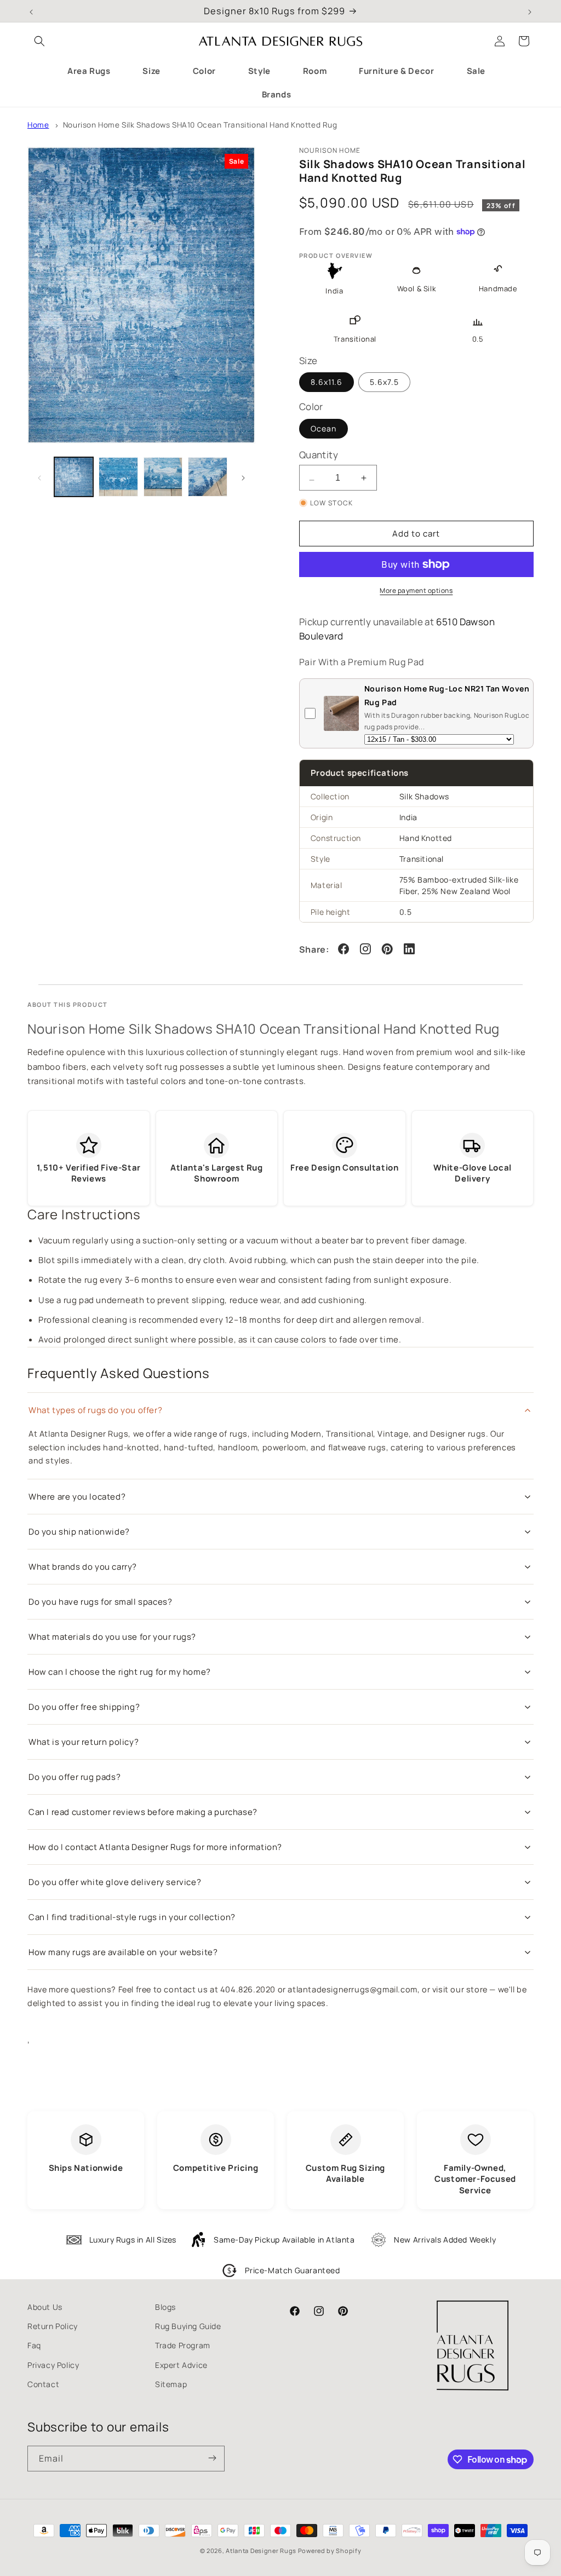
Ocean (324, 428)
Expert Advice (181, 2365)
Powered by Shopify (330, 2551)
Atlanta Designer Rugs (261, 2551)
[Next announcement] (530, 11)
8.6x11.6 (327, 382)
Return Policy (53, 2326)
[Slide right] (243, 477)
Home (38, 125)
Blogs (165, 2307)
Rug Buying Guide (188, 2326)
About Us (45, 2307)
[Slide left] (39, 477)
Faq (34, 2345)
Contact (43, 2384)
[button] (39, 41)
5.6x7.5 (384, 382)
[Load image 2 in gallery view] (118, 477)
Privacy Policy (53, 2365)
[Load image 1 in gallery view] (74, 477)
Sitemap (171, 2384)
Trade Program (183, 2345)
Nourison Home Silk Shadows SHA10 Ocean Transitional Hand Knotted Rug (200, 125)
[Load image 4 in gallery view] (207, 477)
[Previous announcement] (31, 11)
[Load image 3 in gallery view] (163, 477)
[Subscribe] (212, 2459)
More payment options (416, 590)
